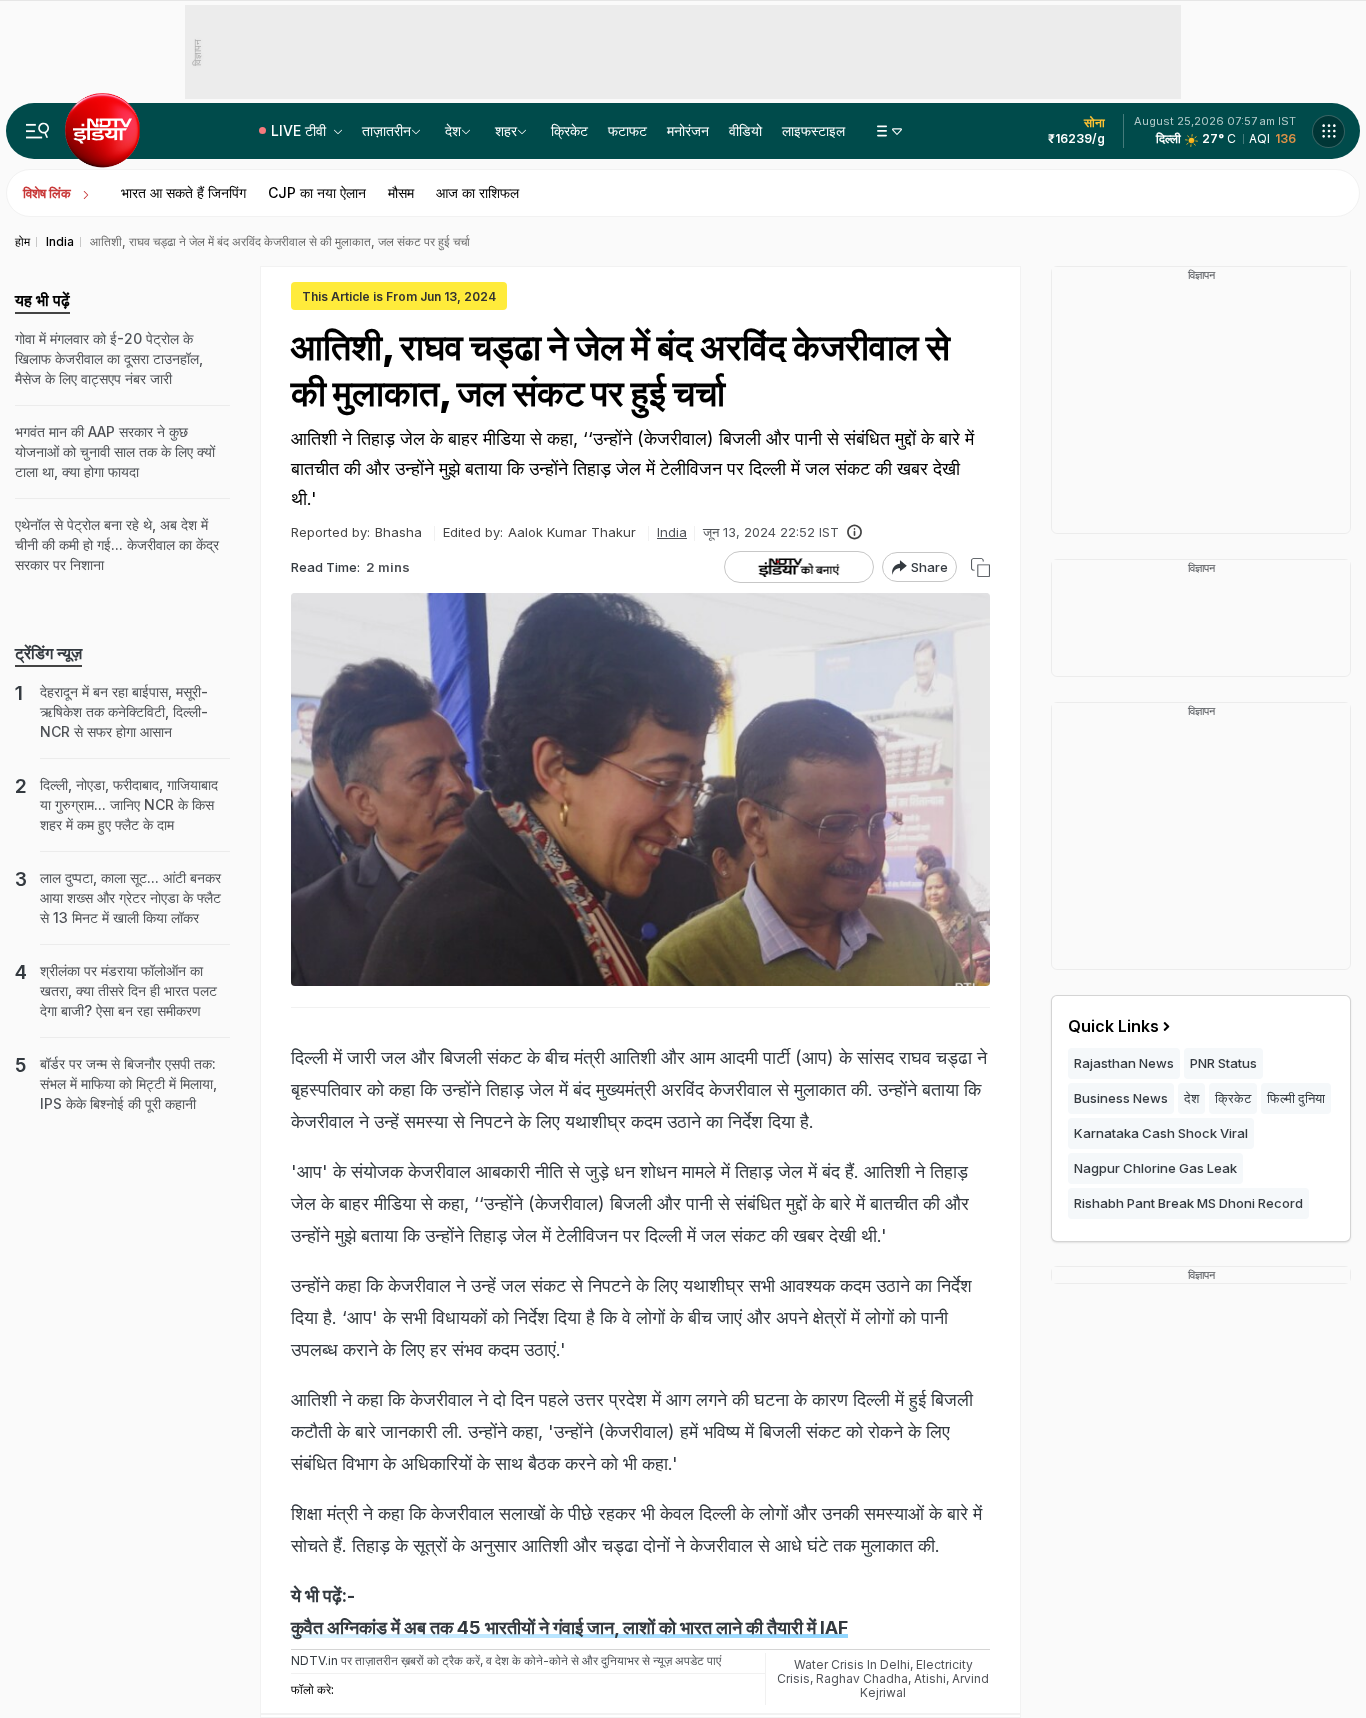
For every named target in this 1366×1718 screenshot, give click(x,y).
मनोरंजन (688, 130)
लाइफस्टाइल (813, 130)
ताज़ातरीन (386, 130)
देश (453, 130)
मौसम (401, 192)
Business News (1121, 1098)
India (672, 532)
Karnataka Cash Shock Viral (1161, 1133)
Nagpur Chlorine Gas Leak (1155, 1168)
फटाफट (627, 130)
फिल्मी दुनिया (1296, 1098)
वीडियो (745, 130)
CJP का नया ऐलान (317, 192)
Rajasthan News (1124, 1063)
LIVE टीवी (300, 130)
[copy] (980, 567)
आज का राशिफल (477, 192)
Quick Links (1113, 1026)
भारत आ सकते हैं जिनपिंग (183, 192)
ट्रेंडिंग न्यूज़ (48, 653)
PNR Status (1223, 1063)
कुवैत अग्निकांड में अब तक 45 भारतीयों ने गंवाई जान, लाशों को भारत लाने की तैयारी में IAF (569, 1627)
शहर (506, 130)
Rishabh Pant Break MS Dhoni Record (1188, 1203)
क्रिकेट (569, 130)
